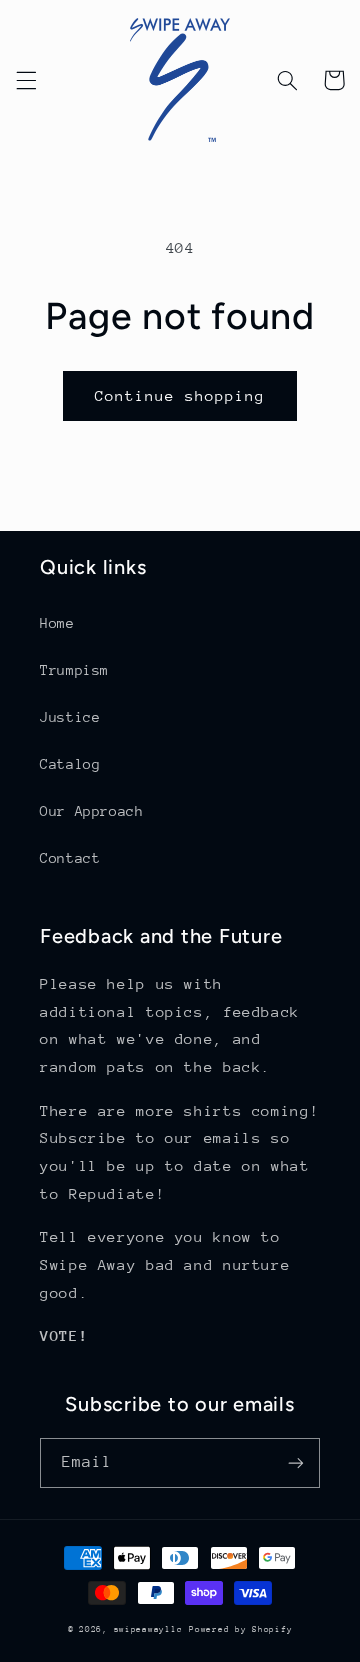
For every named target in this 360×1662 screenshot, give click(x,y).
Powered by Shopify (240, 1629)
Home (57, 623)
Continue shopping (180, 395)
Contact (70, 858)
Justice (70, 717)
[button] (26, 80)
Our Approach (92, 811)
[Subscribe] (296, 1462)
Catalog (70, 764)
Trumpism (74, 670)
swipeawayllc (148, 1629)
